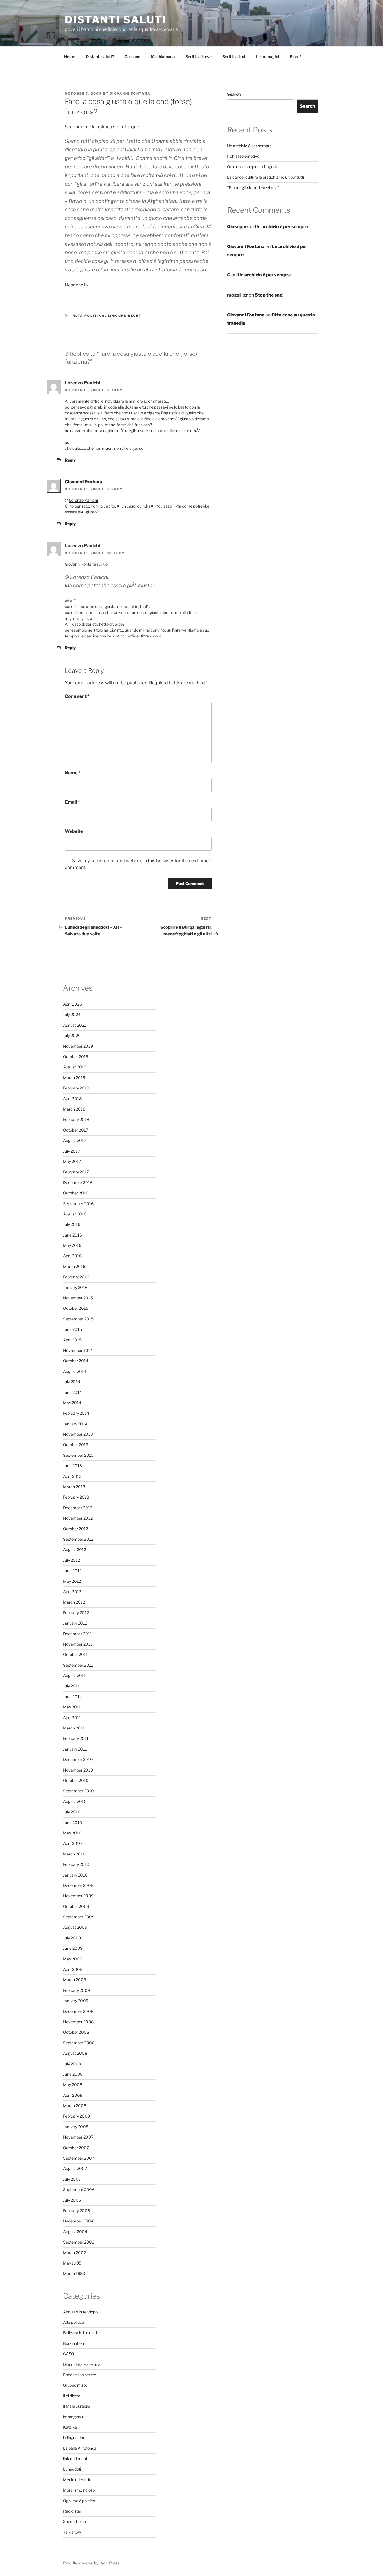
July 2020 (72, 1035)
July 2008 (72, 2064)
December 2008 (78, 2011)
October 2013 (76, 1445)
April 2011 (72, 1718)
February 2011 (76, 1738)
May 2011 (72, 1707)
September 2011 (78, 1665)
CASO (69, 2354)
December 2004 (78, 2221)
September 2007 (79, 2158)
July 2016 (72, 1224)
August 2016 (75, 1214)
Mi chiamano (163, 57)
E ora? (296, 57)
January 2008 (76, 2127)
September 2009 (79, 1917)
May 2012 (72, 1581)
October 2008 (76, 2032)
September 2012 (78, 1539)
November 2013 (78, 1434)
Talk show (72, 2532)
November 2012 (78, 1518)
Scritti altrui (234, 57)
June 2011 (72, 1697)
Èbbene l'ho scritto (80, 2375)
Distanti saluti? (100, 57)
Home (70, 57)
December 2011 (78, 1634)
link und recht (125, 316)
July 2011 (71, 1686)
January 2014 (75, 1424)
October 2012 (76, 1529)
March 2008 (75, 2106)
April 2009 (73, 1969)
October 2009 (76, 1906)
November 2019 (78, 1046)
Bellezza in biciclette (81, 2333)
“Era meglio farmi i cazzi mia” (253, 188)
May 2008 (73, 2085)
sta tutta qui (125, 127)
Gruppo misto (75, 2385)
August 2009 (75, 1927)
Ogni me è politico (79, 2501)
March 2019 (74, 1078)
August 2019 (75, 1067)
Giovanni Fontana (130, 93)
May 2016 (72, 1245)
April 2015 (72, 1340)
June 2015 (72, 1329)
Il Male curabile (77, 2406)
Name (73, 773)
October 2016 (76, 1193)
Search (234, 94)
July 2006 (72, 2200)
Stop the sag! (269, 295)
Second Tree (74, 2521)
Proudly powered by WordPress (91, 2563)
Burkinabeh (73, 2343)
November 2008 (78, 2022)
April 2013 (72, 1476)
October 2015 (76, 1308)
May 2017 (72, 1161)
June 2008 (73, 2074)
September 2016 (78, 1204)
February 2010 (76, 1864)
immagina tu (74, 2417)
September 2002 (79, 2242)
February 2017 (76, 1172)
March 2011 (74, 1728)
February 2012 (76, 1613)
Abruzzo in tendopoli (81, 2312)
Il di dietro (72, 2396)
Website (74, 831)
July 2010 (72, 1812)
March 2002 (74, 2253)
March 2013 (74, 1487)
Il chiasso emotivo (243, 156)
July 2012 (71, 1560)
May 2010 (72, 1833)
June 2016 (72, 1235)
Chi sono (132, 57)
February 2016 (76, 1277)
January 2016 (75, 1287)
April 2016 (72, 1256)
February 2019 (76, 1088)
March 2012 (74, 1602)
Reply (70, 460)
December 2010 (78, 1759)
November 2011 (78, 1644)
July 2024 (72, 1014)
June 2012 (72, 1571)
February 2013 (76, 1497)
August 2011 (74, 1675)
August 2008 (75, 2053)
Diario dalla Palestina (82, 2364)
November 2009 (78, 1896)
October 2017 (76, 1130)
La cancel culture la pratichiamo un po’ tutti (266, 177)
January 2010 (75, 1875)
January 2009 (76, 2001)
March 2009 (75, 1980)
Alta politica (89, 316)
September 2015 (78, 1319)
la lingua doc (74, 2438)
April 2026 (72, 1004)
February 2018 (76, 1119)
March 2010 (74, 1854)
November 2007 (78, 2137)
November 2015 (78, 1298)
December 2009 (78, 1885)
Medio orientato (77, 2480)
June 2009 (73, 1948)
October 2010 (76, 1780)
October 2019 (76, 1057)
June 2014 (72, 1392)
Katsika (70, 2427)
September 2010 (79, 1791)
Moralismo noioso (79, 2490)
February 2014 (76, 1413)
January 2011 (75, 1749)
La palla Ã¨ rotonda (80, 2448)
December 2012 (78, 1508)
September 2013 (78, 1455)
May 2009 (73, 1959)
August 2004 (75, 2232)
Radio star (72, 2511)
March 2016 (74, 1266)
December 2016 (78, 1183)
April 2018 (72, 1099)
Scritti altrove (199, 57)
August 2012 (75, 1550)
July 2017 (71, 1151)
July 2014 (72, 1382)
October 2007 (76, 2148)
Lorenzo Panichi (83, 500)
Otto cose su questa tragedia (253, 167)
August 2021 (75, 1025)
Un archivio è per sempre (249, 146)
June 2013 (72, 1466)
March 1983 (74, 2273)
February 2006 (77, 2211)
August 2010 (75, 1801)
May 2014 (72, 1403)
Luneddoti (72, 2469)
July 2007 (72, 2179)
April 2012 (72, 1592)
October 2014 (76, 1361)
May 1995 (72, 2263)
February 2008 (77, 2116)
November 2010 (78, 1770)
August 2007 (75, 2168)
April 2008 (73, 2095)
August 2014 (75, 1371)
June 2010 (73, 1823)
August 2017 (75, 1140)
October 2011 (75, 1654)
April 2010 (72, 1843)
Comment (77, 696)
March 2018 (74, 1109)
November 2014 (78, 1350)
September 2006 (79, 2190)
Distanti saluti (116, 20)
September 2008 (79, 2043)
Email (72, 802)
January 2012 (75, 1623)
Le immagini (268, 57)
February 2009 (77, 1990)
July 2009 (72, 1938)
